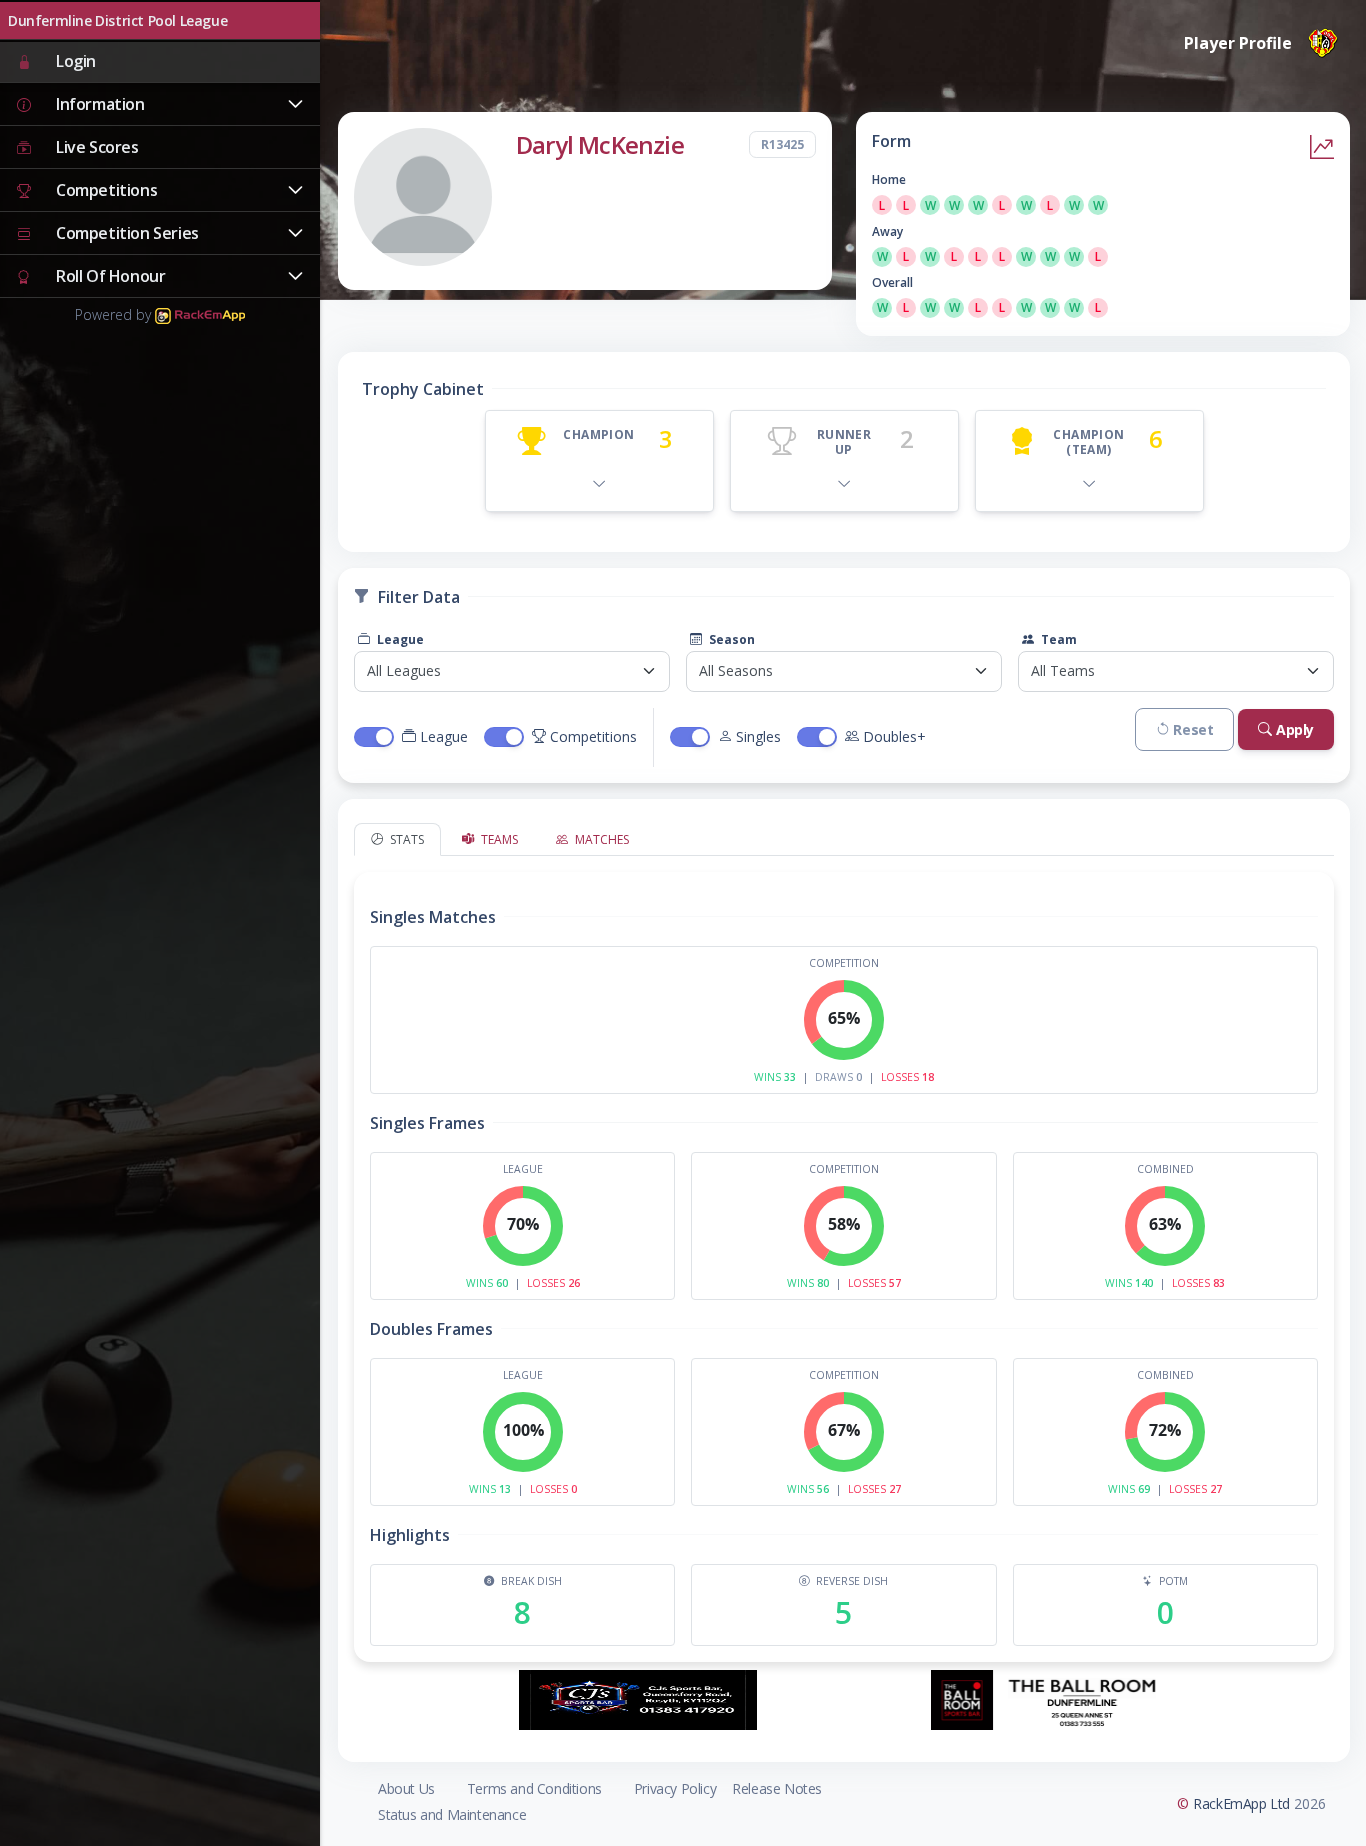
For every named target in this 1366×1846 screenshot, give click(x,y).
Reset (1193, 729)
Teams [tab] (498, 839)
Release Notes (777, 1788)
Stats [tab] (405, 839)
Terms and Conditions (534, 1788)
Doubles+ (894, 736)
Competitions (593, 736)
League (399, 639)
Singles (758, 736)
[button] (160, 105)
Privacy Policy (675, 1788)
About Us (406, 1788)
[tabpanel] (844, 1259)
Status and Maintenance (452, 1814)
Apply (1295, 729)
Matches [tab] (600, 839)
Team (1057, 639)
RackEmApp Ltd (1241, 1803)
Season (730, 639)
